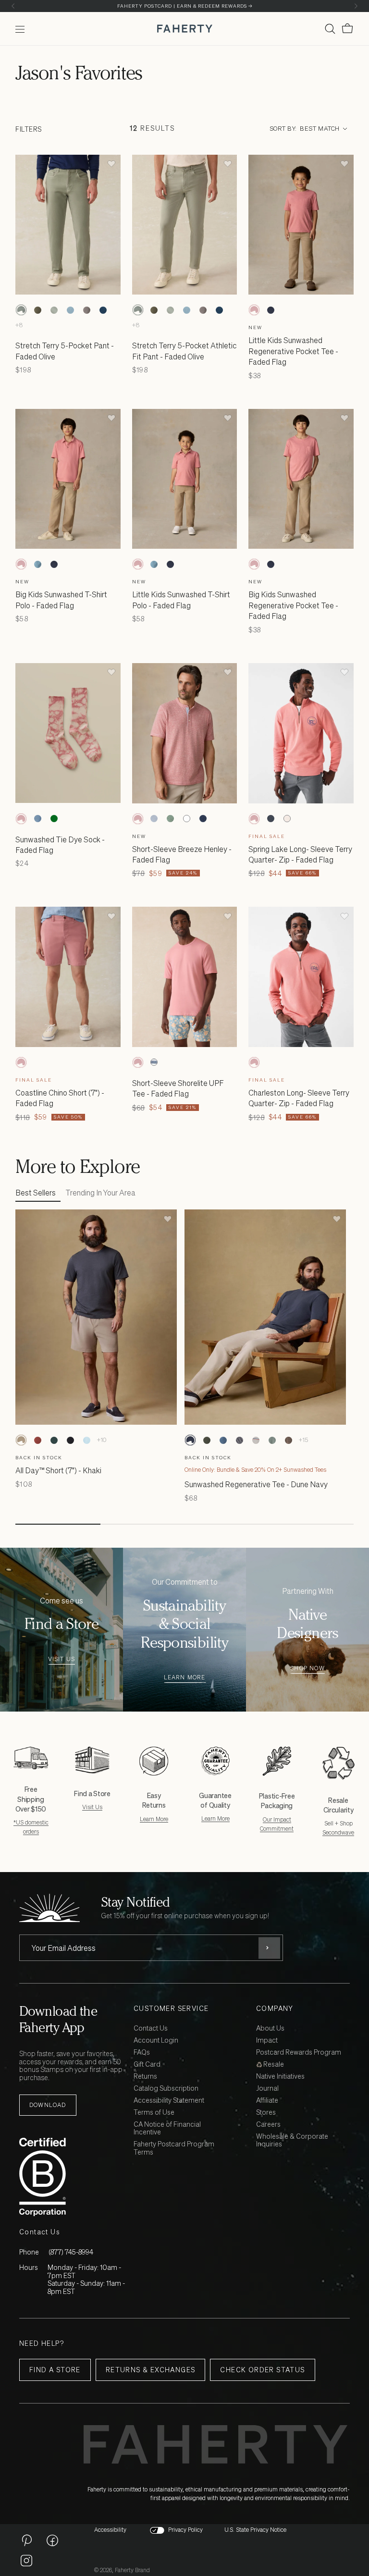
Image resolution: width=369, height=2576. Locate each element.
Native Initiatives (280, 2077)
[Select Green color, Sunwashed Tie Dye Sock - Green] (54, 819)
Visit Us (62, 1659)
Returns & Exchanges (151, 2370)
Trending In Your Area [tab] (100, 1193)
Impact (267, 2040)
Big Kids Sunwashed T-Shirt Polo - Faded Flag (61, 600)
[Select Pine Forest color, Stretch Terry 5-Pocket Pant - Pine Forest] (37, 310)
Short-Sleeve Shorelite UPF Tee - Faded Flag (178, 1088)
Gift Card (147, 2064)
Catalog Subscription (166, 2089)
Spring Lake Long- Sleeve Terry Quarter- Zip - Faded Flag (300, 854)
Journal (267, 2089)
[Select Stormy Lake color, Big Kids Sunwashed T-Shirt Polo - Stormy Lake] (37, 564)
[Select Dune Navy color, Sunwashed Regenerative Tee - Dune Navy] (190, 1440)
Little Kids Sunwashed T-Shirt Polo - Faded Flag (181, 600)
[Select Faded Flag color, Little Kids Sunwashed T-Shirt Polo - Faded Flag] (138, 564)
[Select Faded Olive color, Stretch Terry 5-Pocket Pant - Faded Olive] (21, 310)
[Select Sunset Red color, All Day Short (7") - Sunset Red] (37, 1440)
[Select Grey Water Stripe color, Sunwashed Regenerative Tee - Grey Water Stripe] (256, 1440)
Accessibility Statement (169, 2101)
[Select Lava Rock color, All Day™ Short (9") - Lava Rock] (70, 1440)
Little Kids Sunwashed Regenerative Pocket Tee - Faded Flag (293, 351)
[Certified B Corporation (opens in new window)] (74, 2177)
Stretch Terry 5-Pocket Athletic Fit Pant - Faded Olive (184, 351)
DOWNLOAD (48, 2105)
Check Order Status (262, 2370)
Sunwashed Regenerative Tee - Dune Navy (256, 1484)
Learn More (185, 1678)
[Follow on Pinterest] (26, 2540)
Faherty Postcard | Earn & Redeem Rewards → (185, 6)
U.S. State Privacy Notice (255, 2530)
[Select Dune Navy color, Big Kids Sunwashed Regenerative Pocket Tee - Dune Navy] (271, 564)
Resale (273, 2064)
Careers (268, 2125)
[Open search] (330, 29)
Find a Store (55, 2370)
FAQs (142, 2052)
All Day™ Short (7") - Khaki (58, 1470)
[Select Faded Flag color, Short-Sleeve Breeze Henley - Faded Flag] (138, 819)
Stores (266, 2113)
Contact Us (151, 2028)
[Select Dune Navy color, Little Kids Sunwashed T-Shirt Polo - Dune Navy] (171, 564)
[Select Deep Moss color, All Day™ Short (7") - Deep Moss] (54, 1440)
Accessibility (110, 2530)
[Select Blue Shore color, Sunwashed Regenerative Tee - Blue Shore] (223, 1440)
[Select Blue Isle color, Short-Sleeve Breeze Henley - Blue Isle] (154, 819)
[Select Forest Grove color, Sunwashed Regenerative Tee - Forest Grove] (207, 1440)
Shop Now (307, 1669)
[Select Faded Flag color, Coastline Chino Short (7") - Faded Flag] (21, 1062)
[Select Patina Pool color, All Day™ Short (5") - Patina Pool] (86, 1440)
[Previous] (13, 6)
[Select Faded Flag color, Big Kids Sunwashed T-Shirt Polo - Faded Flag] (21, 564)
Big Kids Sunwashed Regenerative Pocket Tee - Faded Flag (293, 605)
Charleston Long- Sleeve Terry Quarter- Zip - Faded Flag (299, 1098)
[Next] (356, 6)
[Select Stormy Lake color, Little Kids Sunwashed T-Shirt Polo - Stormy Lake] (154, 564)
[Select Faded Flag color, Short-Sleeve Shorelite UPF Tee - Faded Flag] (138, 1062)
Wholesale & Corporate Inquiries (292, 2141)
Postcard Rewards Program (299, 2052)
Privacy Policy (185, 2530)
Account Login (156, 2040)
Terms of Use (154, 2113)
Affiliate (267, 2101)
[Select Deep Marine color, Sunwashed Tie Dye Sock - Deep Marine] (37, 819)
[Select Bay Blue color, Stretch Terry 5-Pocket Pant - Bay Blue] (70, 310)
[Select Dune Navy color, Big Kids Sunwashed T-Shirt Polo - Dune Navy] (54, 564)
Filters (29, 129)
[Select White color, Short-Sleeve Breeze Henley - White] (187, 819)
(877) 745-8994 (71, 2252)
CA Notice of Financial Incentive (167, 2129)
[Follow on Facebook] (52, 2540)
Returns (145, 2077)
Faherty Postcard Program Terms (174, 2148)
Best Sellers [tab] (36, 1193)
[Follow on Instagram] (26, 2560)
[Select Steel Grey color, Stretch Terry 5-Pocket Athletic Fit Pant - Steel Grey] (86, 310)
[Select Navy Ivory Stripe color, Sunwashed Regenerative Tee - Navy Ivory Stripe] (239, 1440)
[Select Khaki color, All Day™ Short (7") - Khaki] (21, 1440)
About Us (270, 2028)
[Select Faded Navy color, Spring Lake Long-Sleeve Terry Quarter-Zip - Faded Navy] (271, 819)
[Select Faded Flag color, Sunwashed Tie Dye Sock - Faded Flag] (21, 819)
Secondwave (338, 1832)
